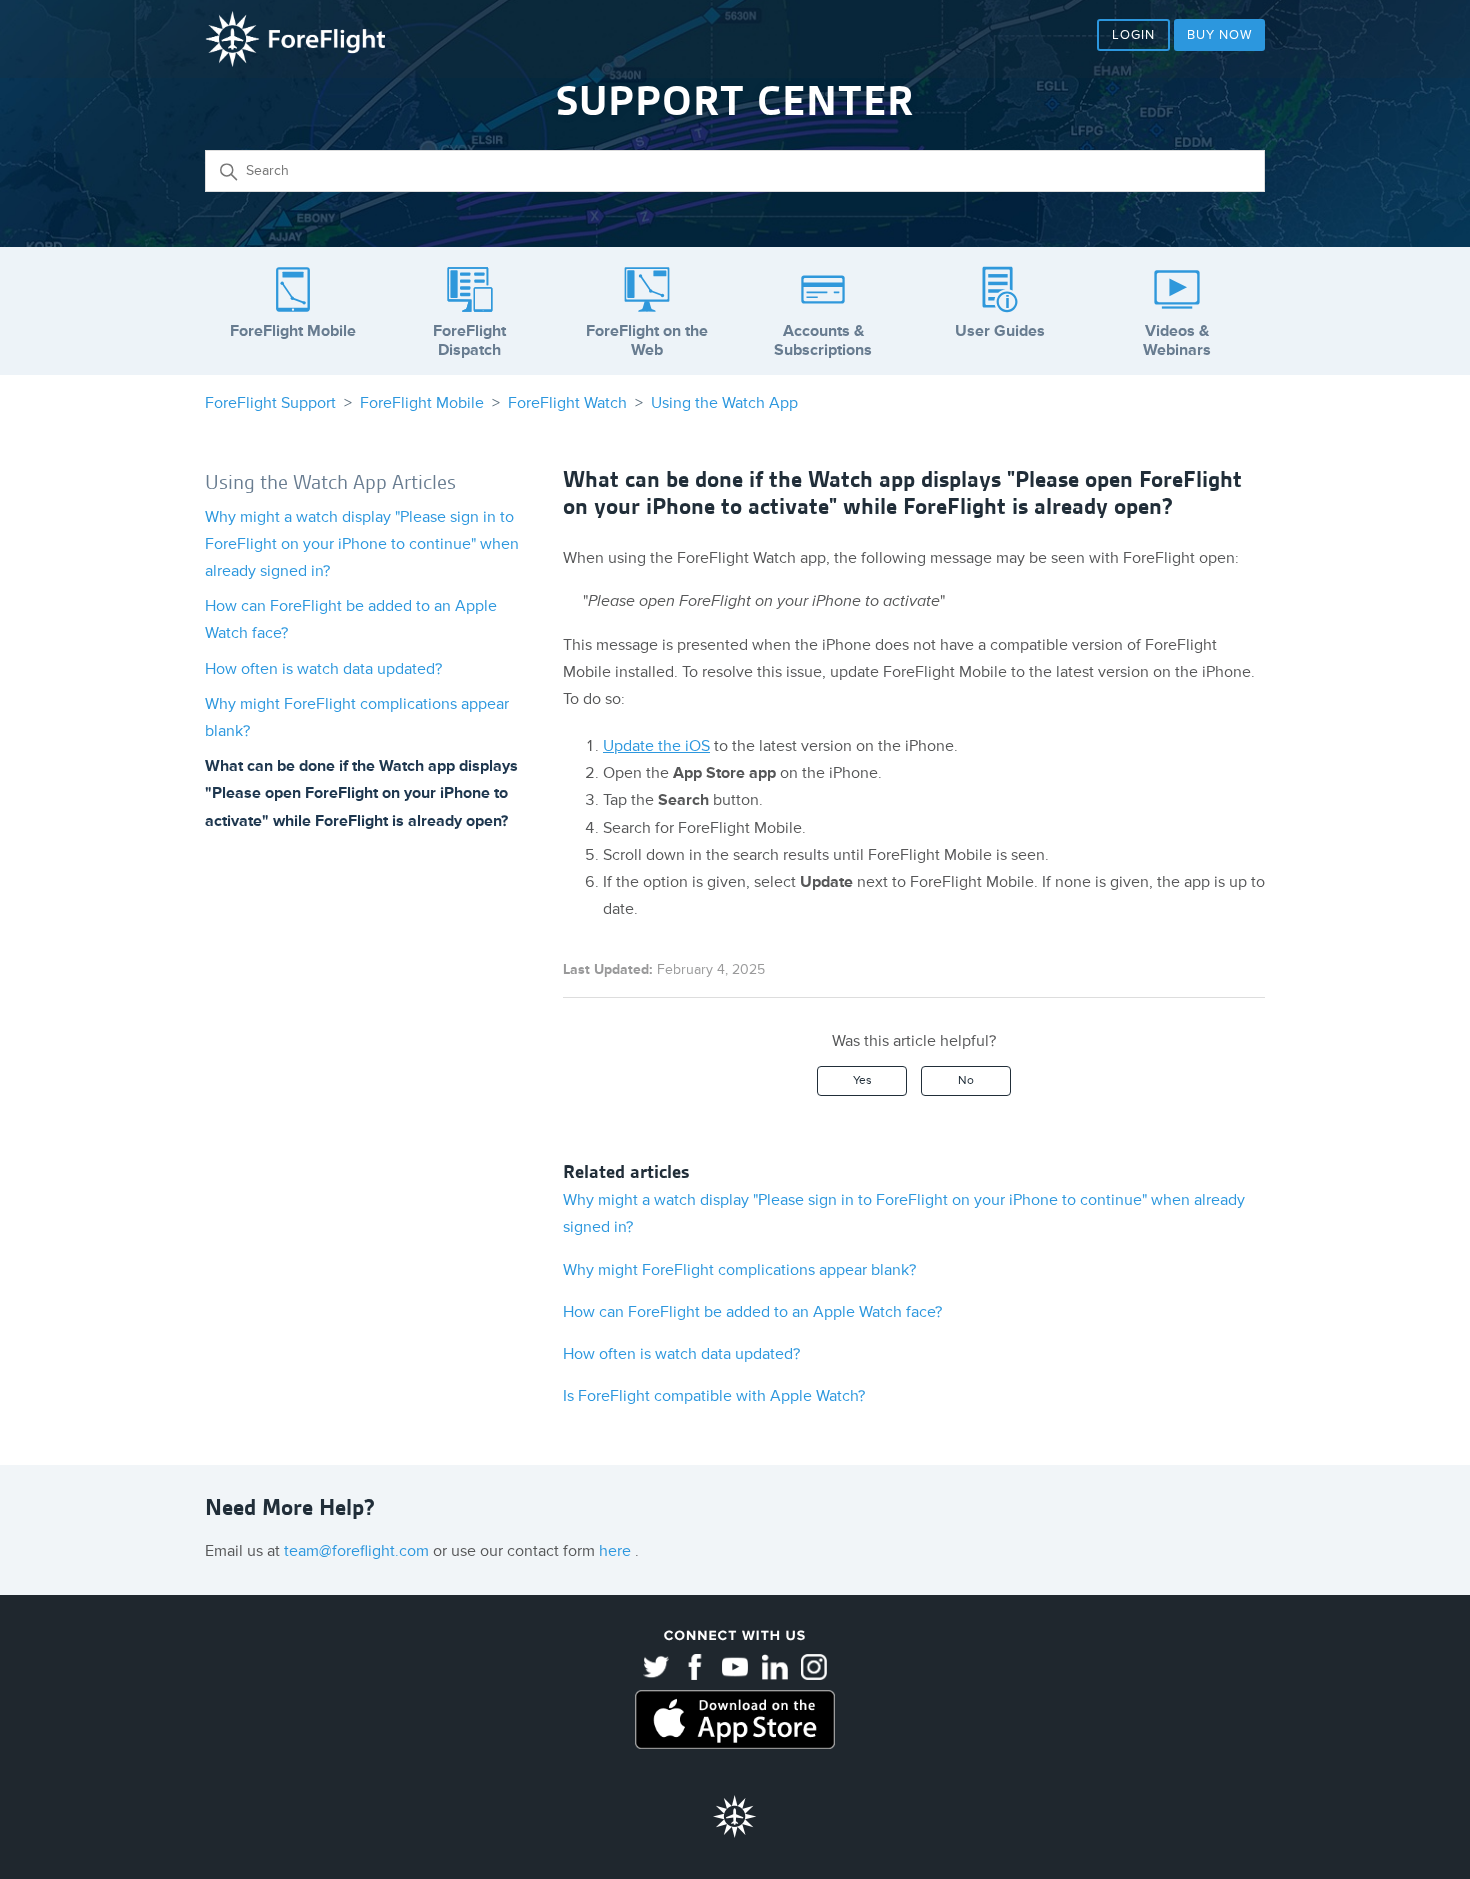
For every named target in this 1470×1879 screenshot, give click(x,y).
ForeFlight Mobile (422, 403)
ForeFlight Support (270, 403)
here (617, 1551)
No (966, 1080)
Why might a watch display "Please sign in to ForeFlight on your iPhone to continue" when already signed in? (362, 544)
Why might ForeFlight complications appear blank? (739, 1270)
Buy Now (1219, 35)
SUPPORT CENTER (735, 101)
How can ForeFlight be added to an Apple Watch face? (752, 1312)
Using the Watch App (724, 403)
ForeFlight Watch (567, 403)
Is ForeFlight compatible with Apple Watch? (714, 1396)
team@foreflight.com (358, 1551)
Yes (862, 1080)
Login (1133, 35)
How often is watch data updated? (323, 669)
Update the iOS (656, 746)
